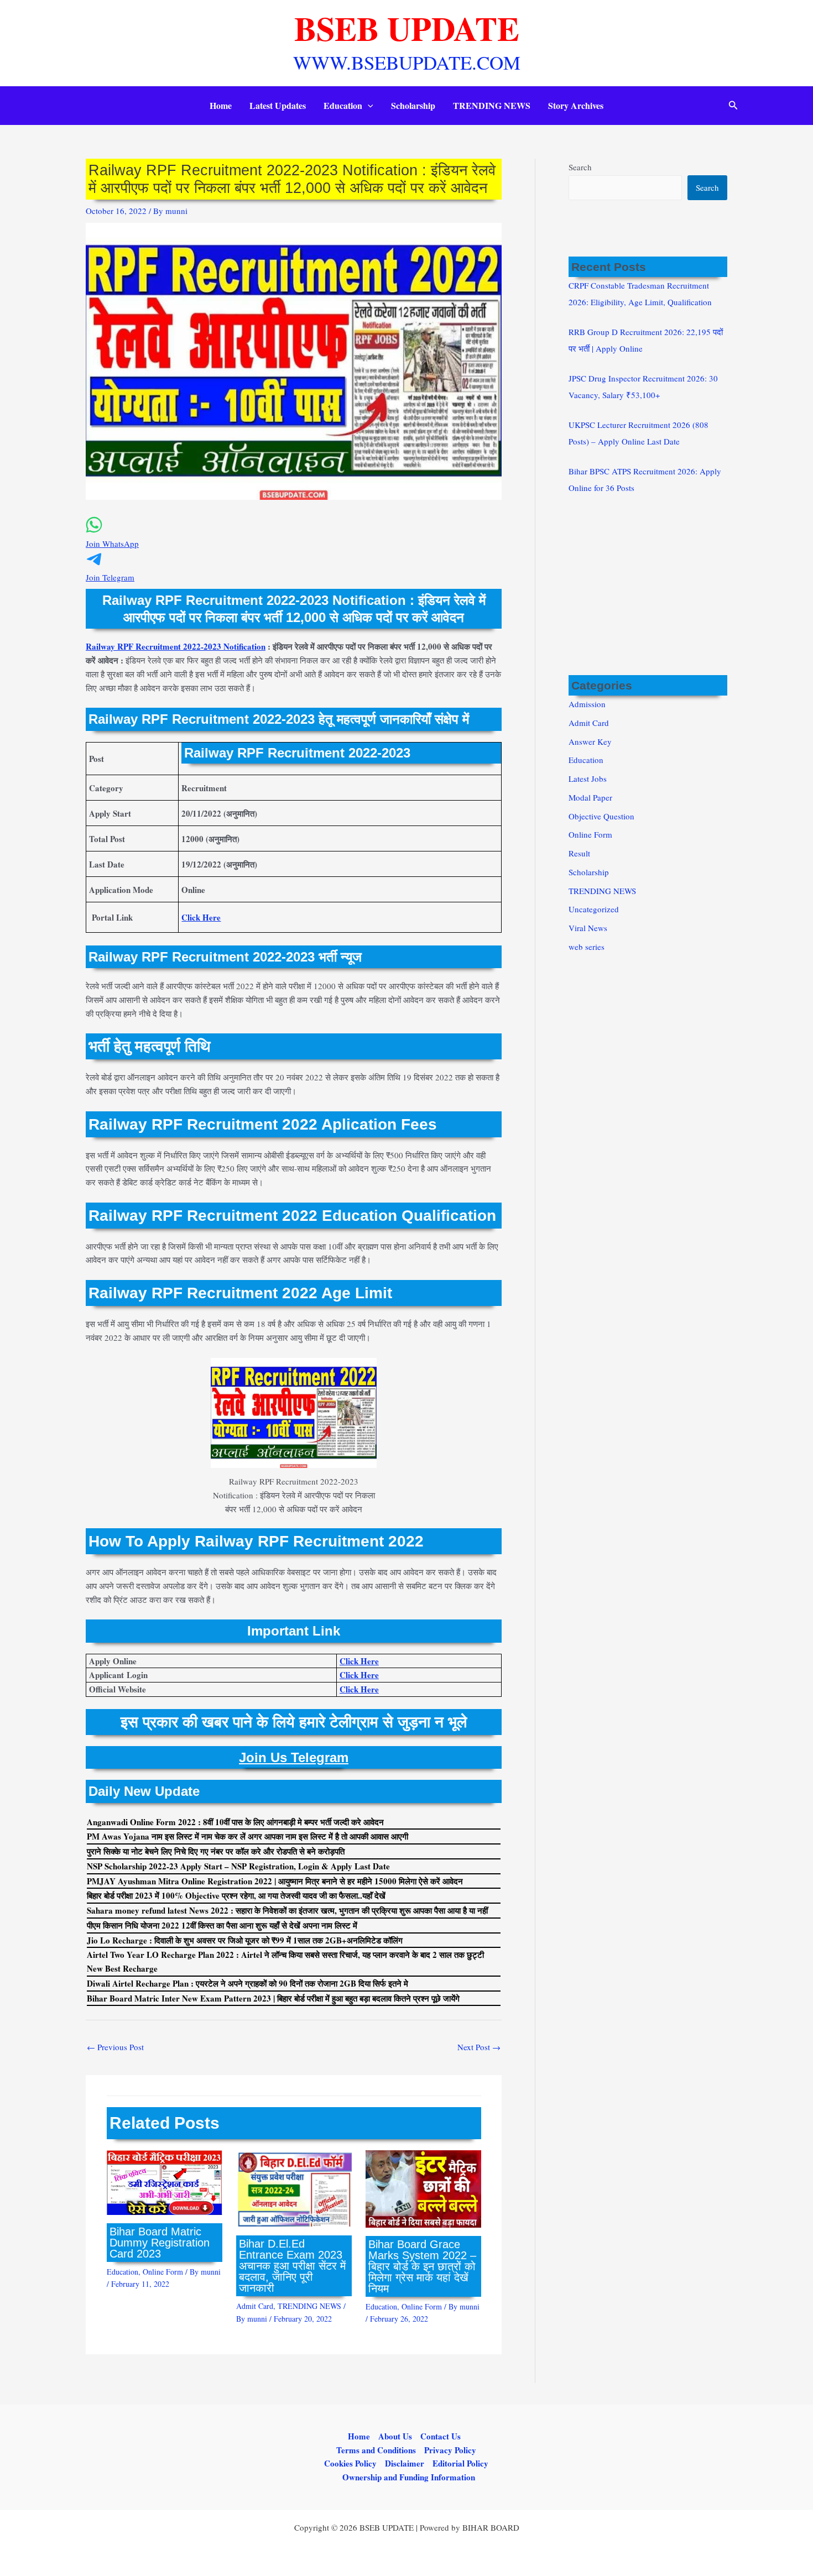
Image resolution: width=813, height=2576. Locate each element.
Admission (587, 704)
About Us (395, 2436)
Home (221, 105)
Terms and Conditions (376, 2450)
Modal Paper (590, 797)
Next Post (479, 2047)
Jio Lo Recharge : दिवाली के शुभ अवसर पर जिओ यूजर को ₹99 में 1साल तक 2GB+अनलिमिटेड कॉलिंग (245, 1940)
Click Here (201, 917)
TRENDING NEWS (492, 105)
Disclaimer (405, 2463)
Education (343, 105)
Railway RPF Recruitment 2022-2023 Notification (176, 646)
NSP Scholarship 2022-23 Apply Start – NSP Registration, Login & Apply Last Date (238, 1866)
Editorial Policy (460, 2463)
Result (579, 853)
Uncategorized (594, 909)
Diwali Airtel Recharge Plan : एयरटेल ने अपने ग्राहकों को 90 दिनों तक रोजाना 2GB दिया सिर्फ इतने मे (247, 1983)
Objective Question (601, 816)
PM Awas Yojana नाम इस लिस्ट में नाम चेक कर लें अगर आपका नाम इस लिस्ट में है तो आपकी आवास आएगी (247, 1836)
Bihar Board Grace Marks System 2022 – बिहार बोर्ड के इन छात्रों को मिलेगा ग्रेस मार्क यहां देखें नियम (422, 2266)
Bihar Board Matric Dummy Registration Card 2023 (160, 2243)
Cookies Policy (350, 2463)
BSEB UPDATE (407, 28)
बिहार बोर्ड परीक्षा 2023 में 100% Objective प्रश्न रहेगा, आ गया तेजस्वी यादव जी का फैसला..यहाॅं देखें (236, 1895)
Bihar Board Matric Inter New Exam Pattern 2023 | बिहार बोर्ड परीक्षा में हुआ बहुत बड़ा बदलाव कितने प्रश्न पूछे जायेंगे (273, 1998)
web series (587, 947)
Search (580, 167)
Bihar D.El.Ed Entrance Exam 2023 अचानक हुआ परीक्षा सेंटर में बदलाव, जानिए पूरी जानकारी (292, 2266)
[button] (368, 106)
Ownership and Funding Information (409, 2477)
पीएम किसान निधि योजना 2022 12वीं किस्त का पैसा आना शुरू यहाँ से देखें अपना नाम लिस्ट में (222, 1925)
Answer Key (590, 741)
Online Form (163, 2272)
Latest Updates (278, 105)
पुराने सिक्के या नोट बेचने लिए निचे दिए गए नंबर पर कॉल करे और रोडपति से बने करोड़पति (216, 1851)
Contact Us (441, 2436)
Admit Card (255, 2306)
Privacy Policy (450, 2450)
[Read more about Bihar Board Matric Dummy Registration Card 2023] (165, 2181)
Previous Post (115, 2047)
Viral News (588, 928)
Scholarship (413, 105)
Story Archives (576, 105)
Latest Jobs (588, 778)
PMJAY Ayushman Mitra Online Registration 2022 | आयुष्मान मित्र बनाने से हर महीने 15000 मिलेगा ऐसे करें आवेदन (275, 1881)
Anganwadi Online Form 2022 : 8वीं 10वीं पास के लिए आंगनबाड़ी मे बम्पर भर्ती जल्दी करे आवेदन (235, 1822)
